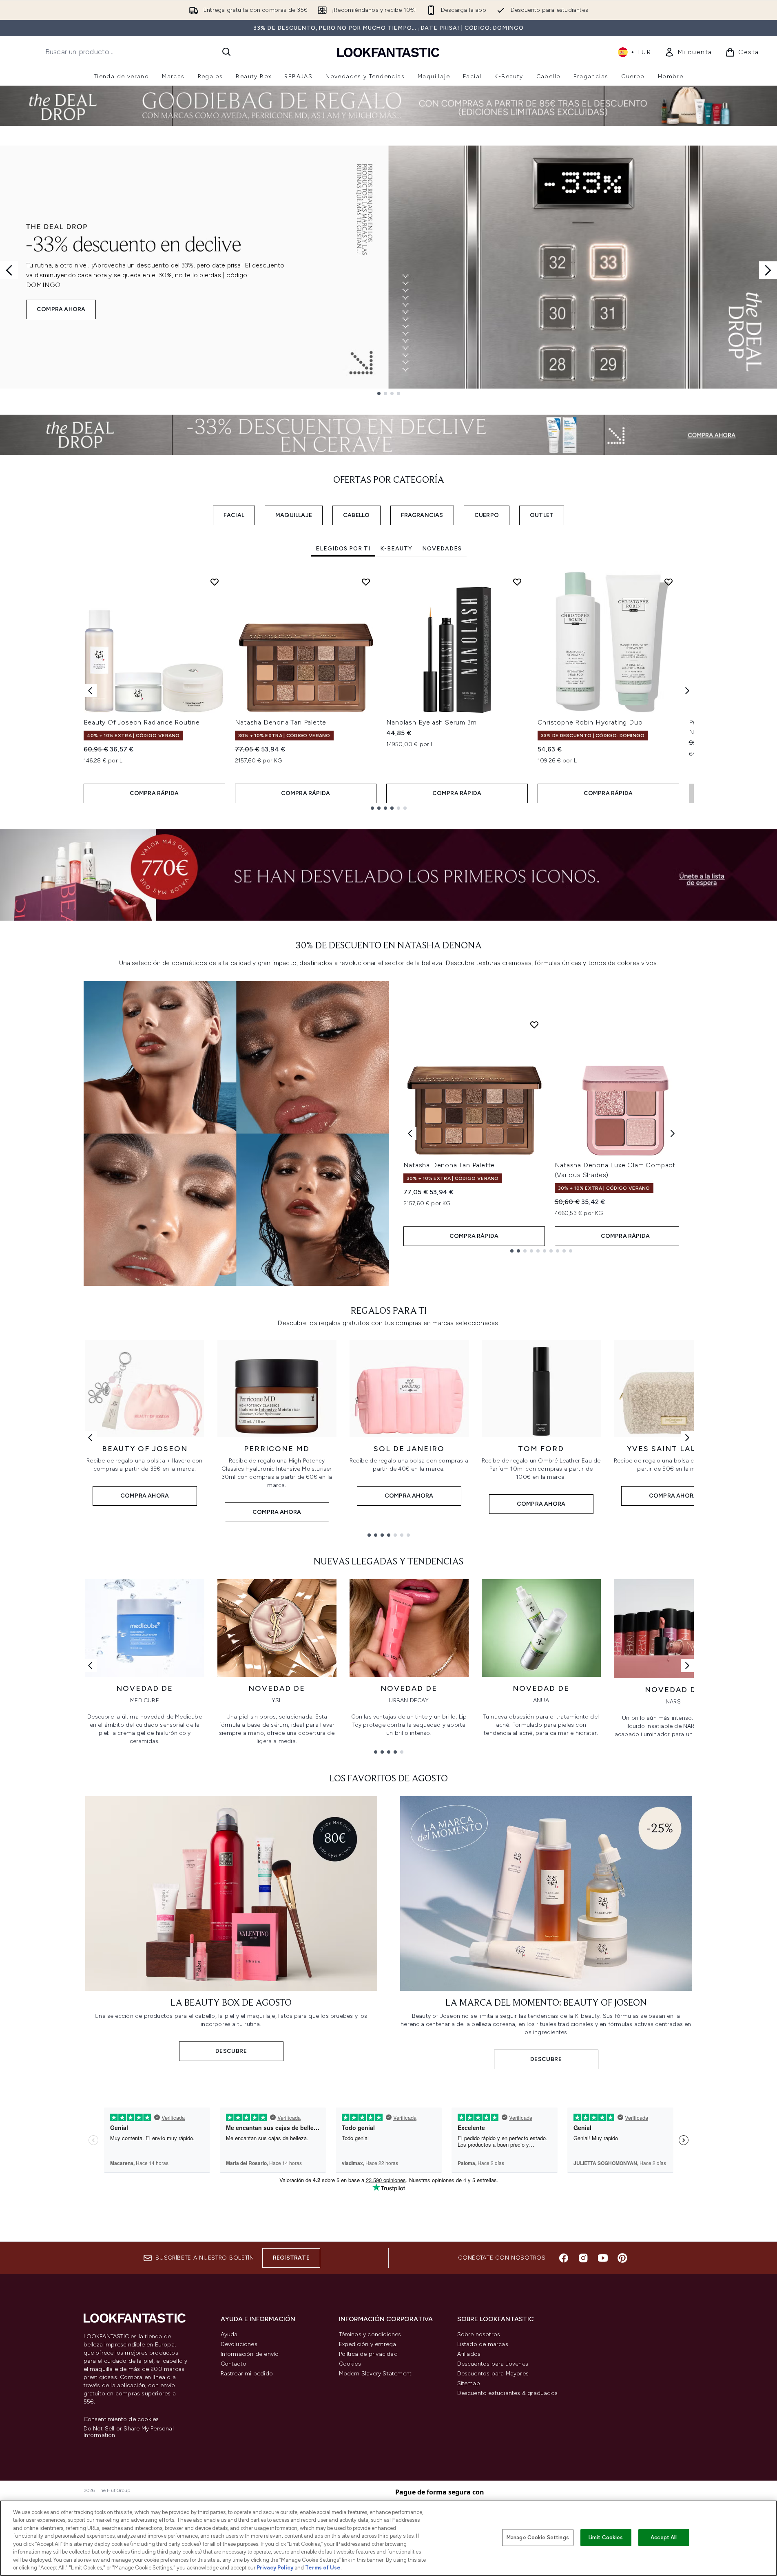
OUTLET (542, 515)
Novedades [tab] (442, 549)
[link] (688, 52)
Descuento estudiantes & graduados (508, 2393)
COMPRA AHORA (61, 309)
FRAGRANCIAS (422, 515)
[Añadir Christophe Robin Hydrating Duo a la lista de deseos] (669, 582)
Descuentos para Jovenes (493, 2364)
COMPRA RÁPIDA (154, 793)
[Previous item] (90, 691)
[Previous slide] (9, 270)
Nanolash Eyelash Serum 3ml (432, 722)
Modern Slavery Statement (375, 2374)
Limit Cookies (606, 2537)
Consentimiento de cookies (121, 2419)
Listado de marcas (483, 2344)
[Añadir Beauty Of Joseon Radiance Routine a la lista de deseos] (215, 582)
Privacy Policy (275, 2568)
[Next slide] (768, 270)
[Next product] (673, 1133)
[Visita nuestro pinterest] (622, 2258)
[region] (388, 2538)
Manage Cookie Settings (538, 2537)
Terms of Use (323, 2568)
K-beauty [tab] (396, 549)
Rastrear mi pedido (247, 2374)
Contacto (234, 2364)
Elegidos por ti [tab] (343, 549)
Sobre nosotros (479, 2334)
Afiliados (469, 2354)
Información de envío (250, 2354)
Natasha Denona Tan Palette (281, 722)
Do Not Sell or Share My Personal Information (129, 2432)
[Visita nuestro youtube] (603, 2258)
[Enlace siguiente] (687, 1438)
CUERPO (487, 515)
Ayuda (229, 2334)
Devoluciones (239, 2344)
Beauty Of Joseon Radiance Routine (142, 722)
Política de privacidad (368, 2354)
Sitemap (469, 2383)
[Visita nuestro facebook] (564, 2258)
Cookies (350, 2364)
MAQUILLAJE (294, 515)
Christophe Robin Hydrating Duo (590, 722)
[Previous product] (410, 1133)
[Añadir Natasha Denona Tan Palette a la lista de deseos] (366, 582)
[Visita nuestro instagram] (583, 2258)
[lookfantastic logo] (388, 52)
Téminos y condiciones (370, 2334)
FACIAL (234, 515)
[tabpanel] (389, 690)
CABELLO (356, 515)
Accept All (664, 2537)
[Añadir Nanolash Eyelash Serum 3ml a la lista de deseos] (517, 582)
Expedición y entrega (368, 2344)
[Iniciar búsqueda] (226, 52)
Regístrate (291, 2258)
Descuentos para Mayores (493, 2374)
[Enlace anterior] (90, 1438)
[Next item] (687, 691)
